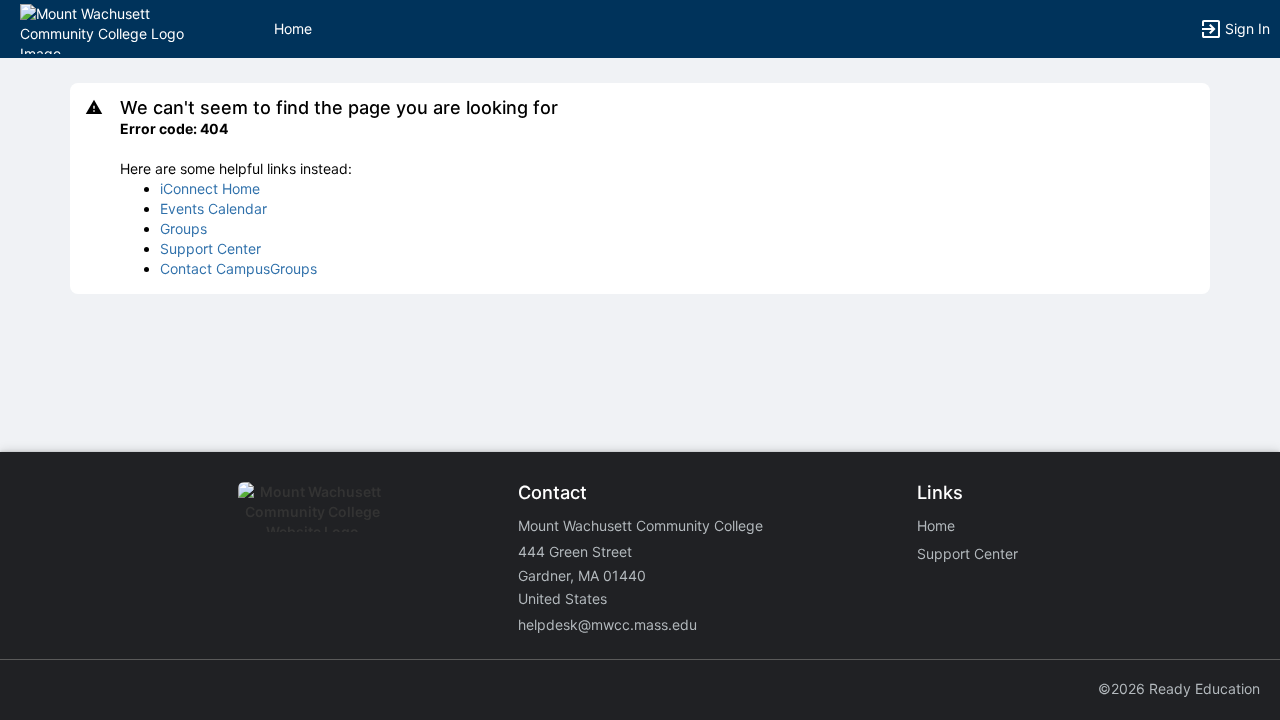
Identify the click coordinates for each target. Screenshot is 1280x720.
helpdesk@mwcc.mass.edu (607, 624)
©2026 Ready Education (1179, 688)
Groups (183, 228)
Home (936, 525)
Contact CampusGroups (238, 268)
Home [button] (293, 28)
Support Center (210, 248)
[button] (102, 27)
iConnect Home (210, 188)
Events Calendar (213, 208)
